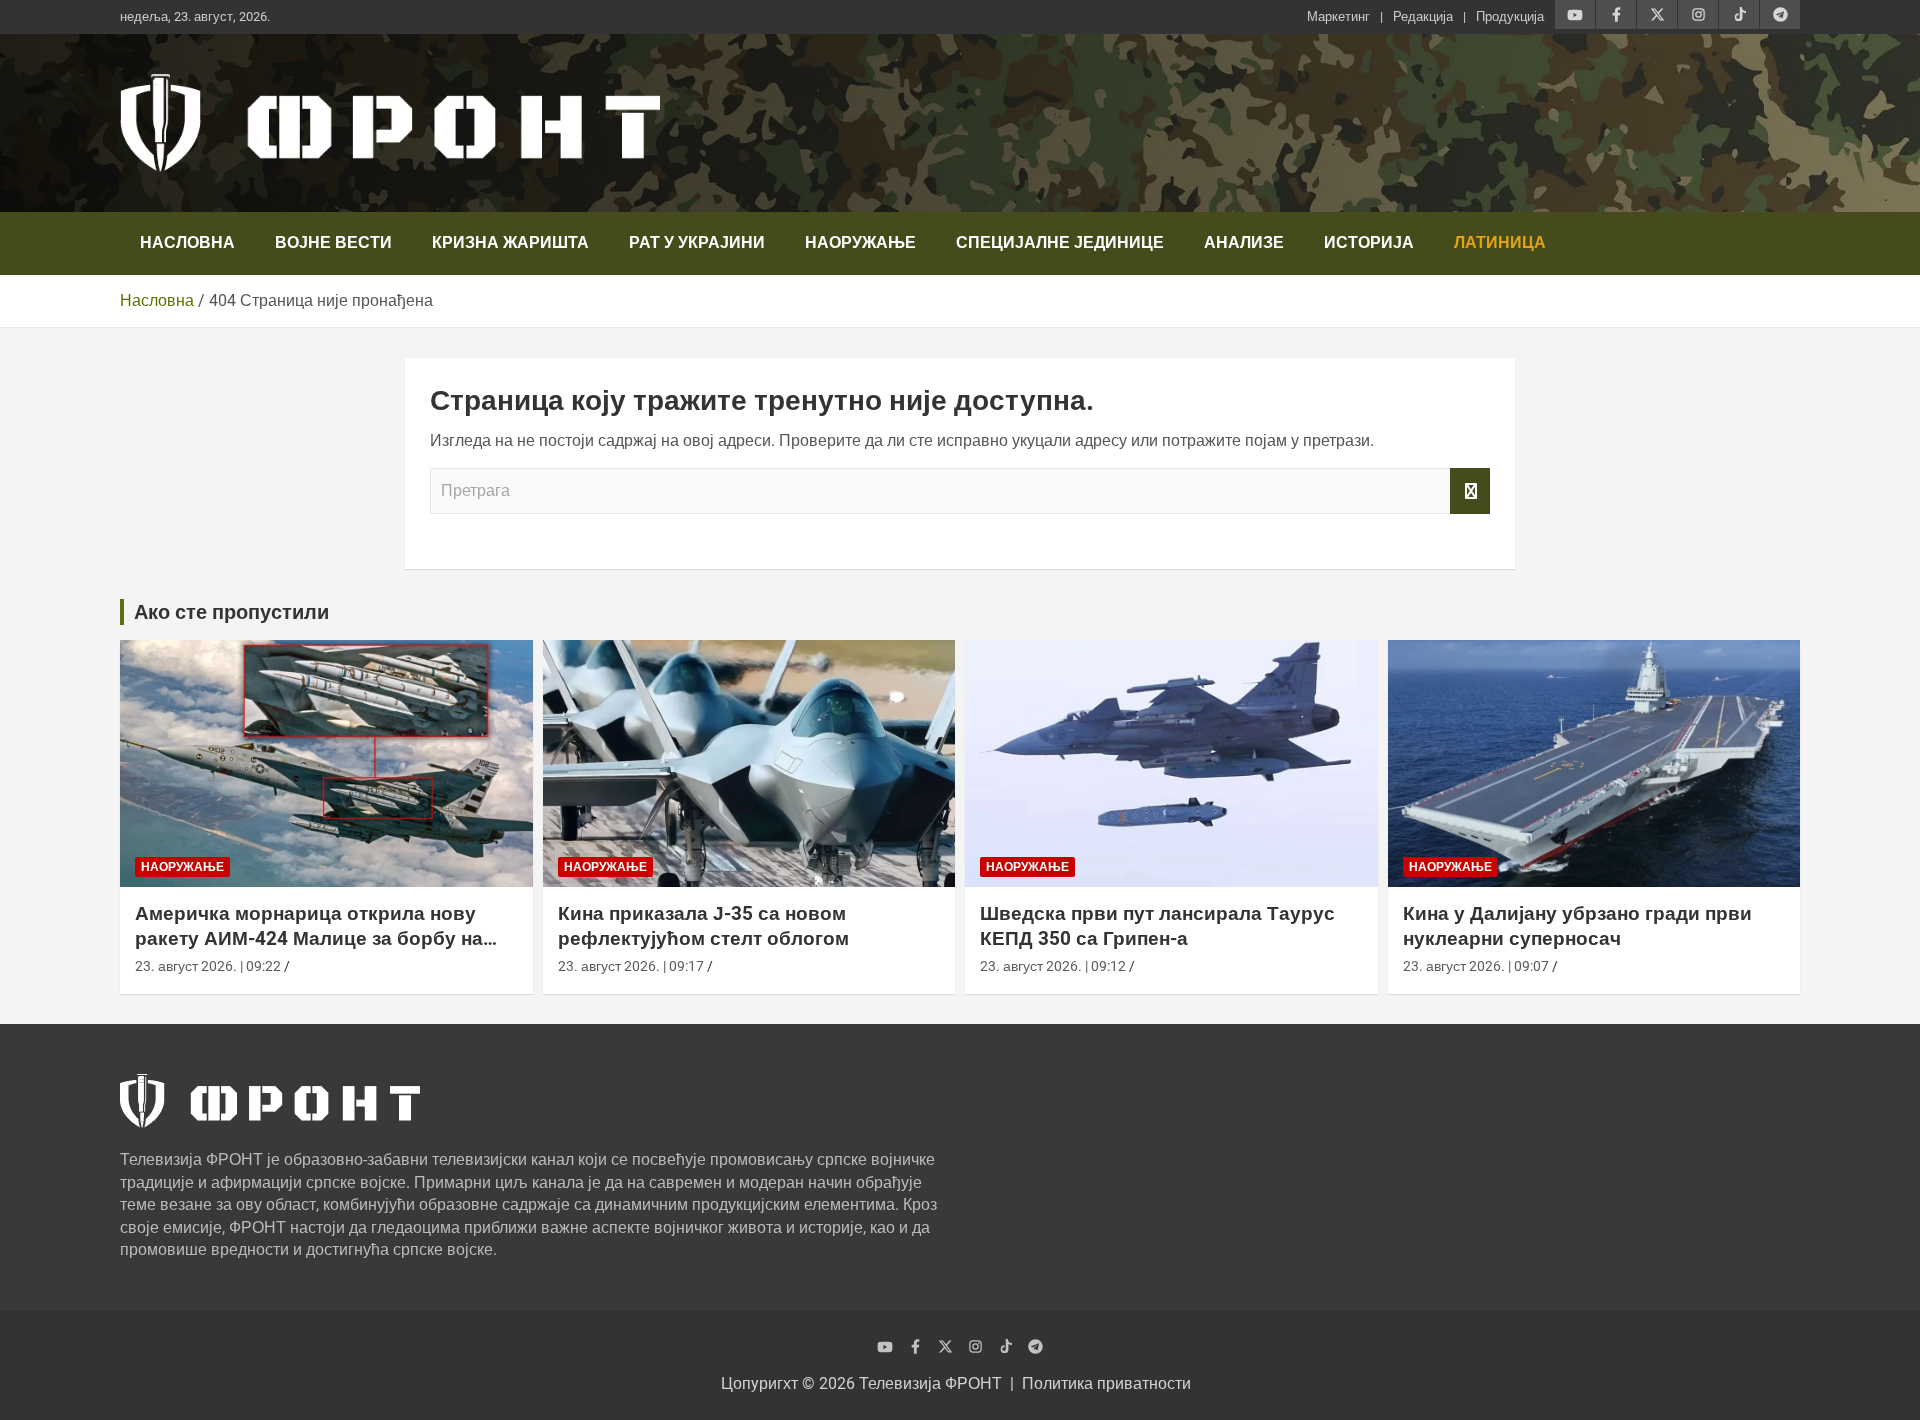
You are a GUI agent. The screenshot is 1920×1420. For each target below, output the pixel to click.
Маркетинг (1338, 16)
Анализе (1244, 242)
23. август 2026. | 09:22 (208, 966)
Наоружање (860, 242)
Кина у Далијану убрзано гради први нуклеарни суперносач (1577, 926)
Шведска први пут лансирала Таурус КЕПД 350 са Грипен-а (1157, 926)
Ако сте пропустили (231, 612)
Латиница (1500, 242)
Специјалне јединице (1060, 242)
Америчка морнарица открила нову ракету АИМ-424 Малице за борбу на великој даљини (309, 938)
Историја (1369, 242)
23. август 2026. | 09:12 (1053, 966)
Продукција (1510, 16)
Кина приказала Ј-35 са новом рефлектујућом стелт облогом (703, 926)
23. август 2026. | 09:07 (1476, 966)
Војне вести (333, 242)
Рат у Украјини (697, 242)
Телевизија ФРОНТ (930, 1383)
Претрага (1470, 491)
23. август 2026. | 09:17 (631, 966)
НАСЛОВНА (187, 242)
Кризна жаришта (510, 242)
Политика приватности (1106, 1383)
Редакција (1423, 16)
